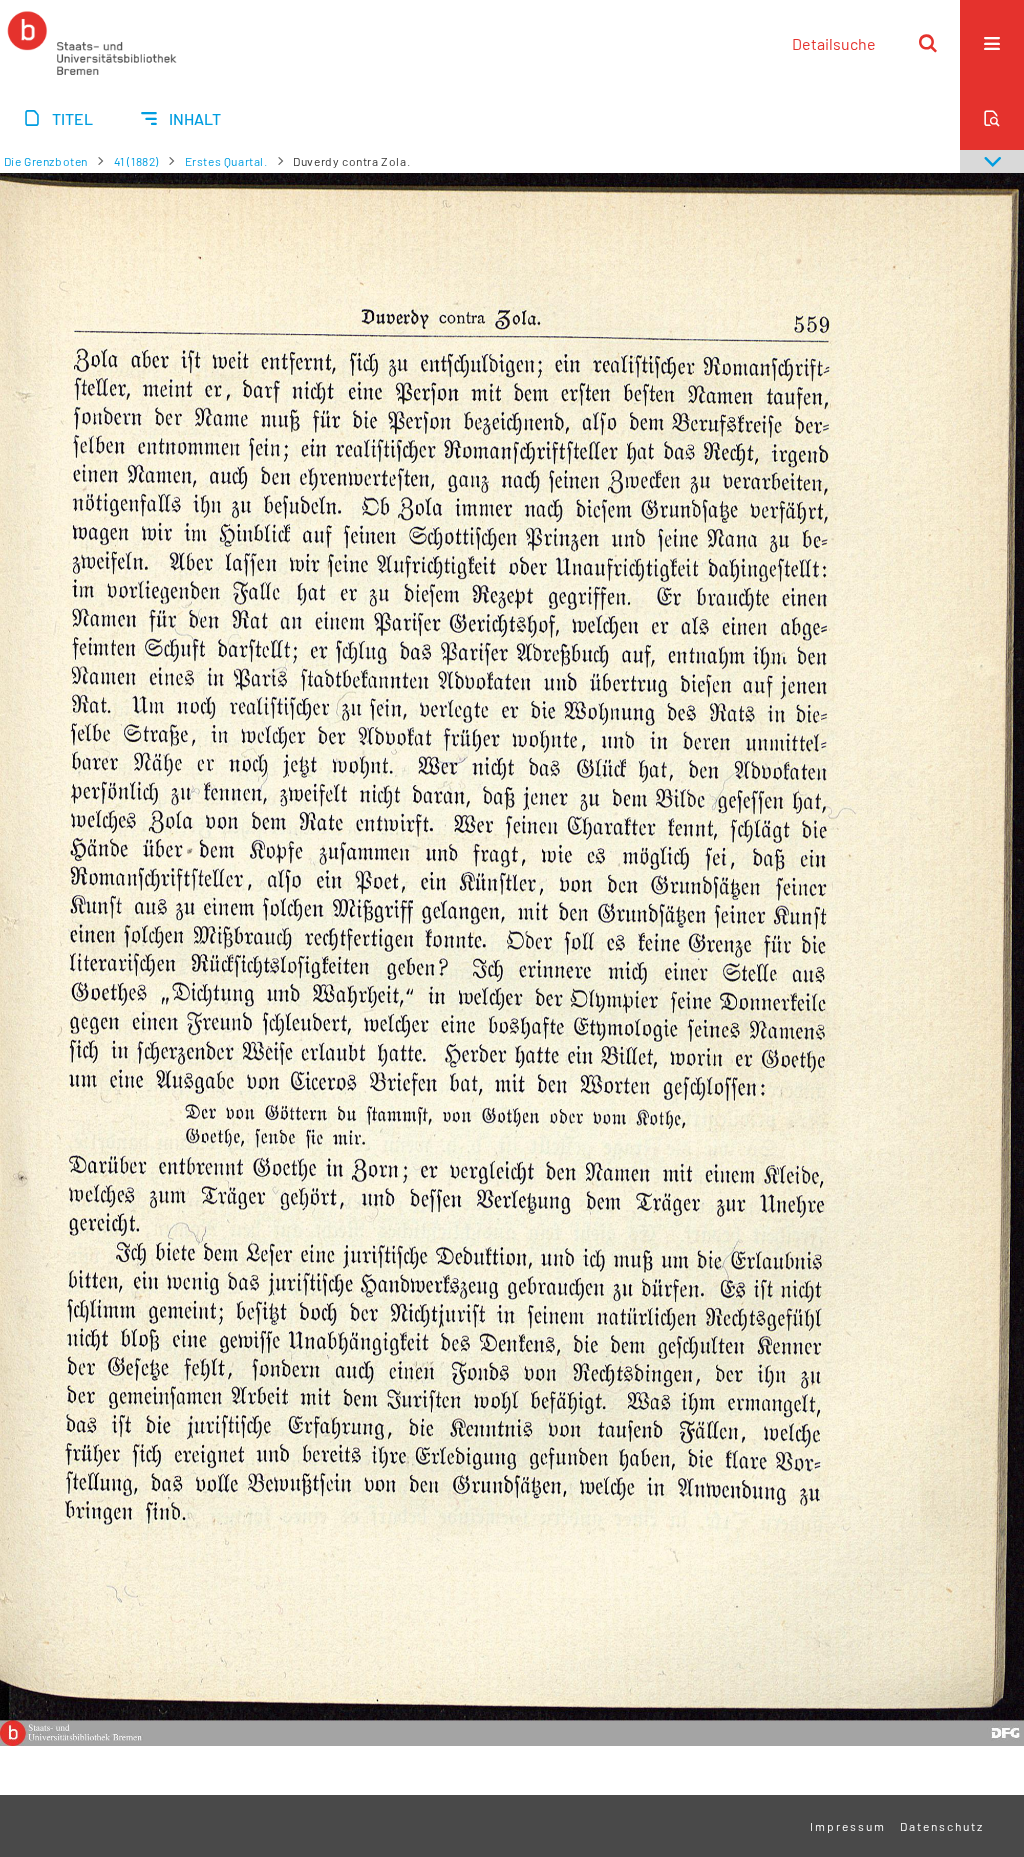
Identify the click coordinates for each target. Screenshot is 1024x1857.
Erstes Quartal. (226, 161)
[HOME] (92, 43)
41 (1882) (136, 161)
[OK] (928, 43)
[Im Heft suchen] (992, 118)
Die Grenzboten (46, 161)
